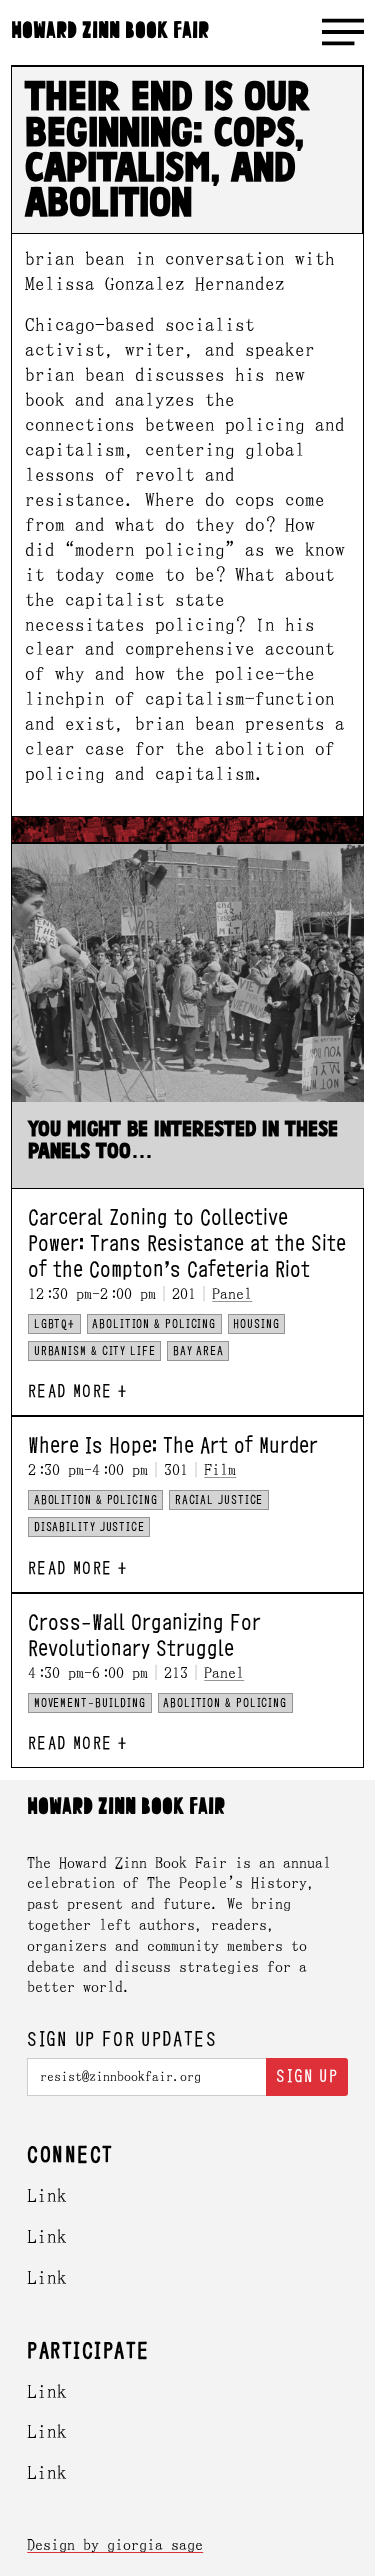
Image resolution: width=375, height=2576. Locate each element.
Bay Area (198, 1351)
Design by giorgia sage (115, 2544)
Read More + (77, 1391)
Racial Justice (219, 1500)
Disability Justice (89, 1527)
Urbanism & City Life (95, 1351)
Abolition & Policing (154, 1324)
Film (220, 1469)
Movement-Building (90, 1703)
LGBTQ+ (54, 1324)
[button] (343, 32)
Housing (256, 1324)
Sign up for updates (122, 2040)
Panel (232, 1293)
